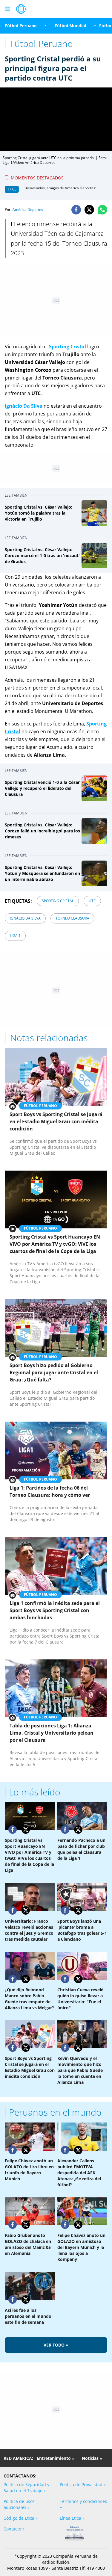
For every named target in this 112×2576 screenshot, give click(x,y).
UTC (92, 901)
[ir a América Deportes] (21, 9)
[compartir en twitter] (89, 210)
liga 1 (15, 936)
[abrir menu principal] (7, 9)
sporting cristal (58, 901)
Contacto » (14, 2529)
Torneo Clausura (72, 918)
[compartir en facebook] (76, 210)
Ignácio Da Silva (25, 918)
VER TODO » (56, 2345)
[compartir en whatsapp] (102, 210)
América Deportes (28, 210)
